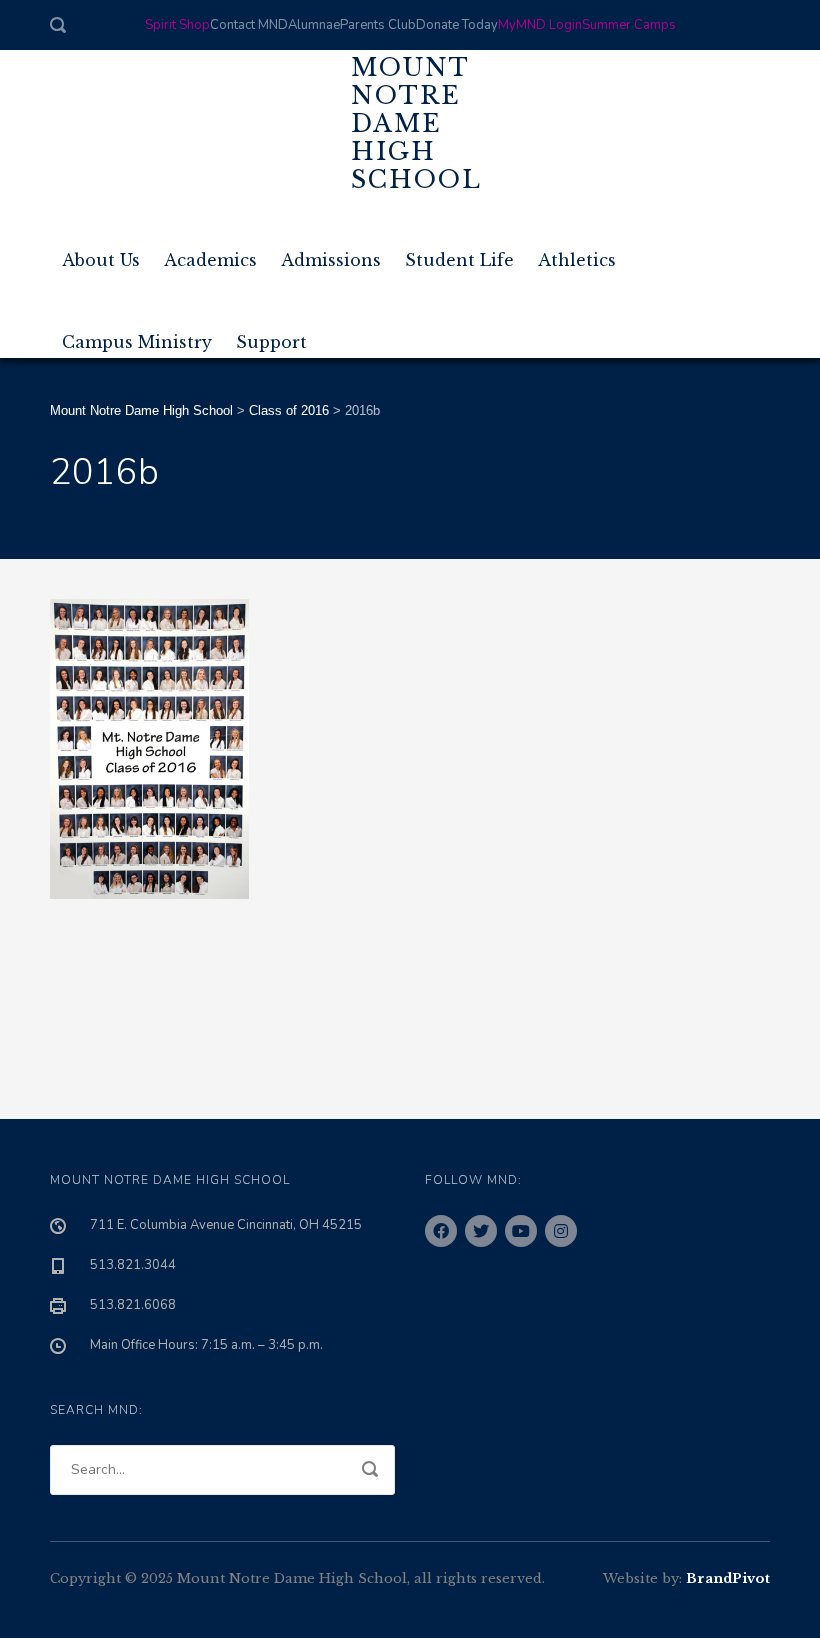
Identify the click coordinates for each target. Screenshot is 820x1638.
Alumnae (314, 25)
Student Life (459, 252)
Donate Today (457, 25)
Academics (210, 252)
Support (271, 334)
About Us (101, 252)
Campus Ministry (137, 334)
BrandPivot (728, 1578)
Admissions (331, 252)
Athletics (577, 252)
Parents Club (378, 25)
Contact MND (249, 25)
